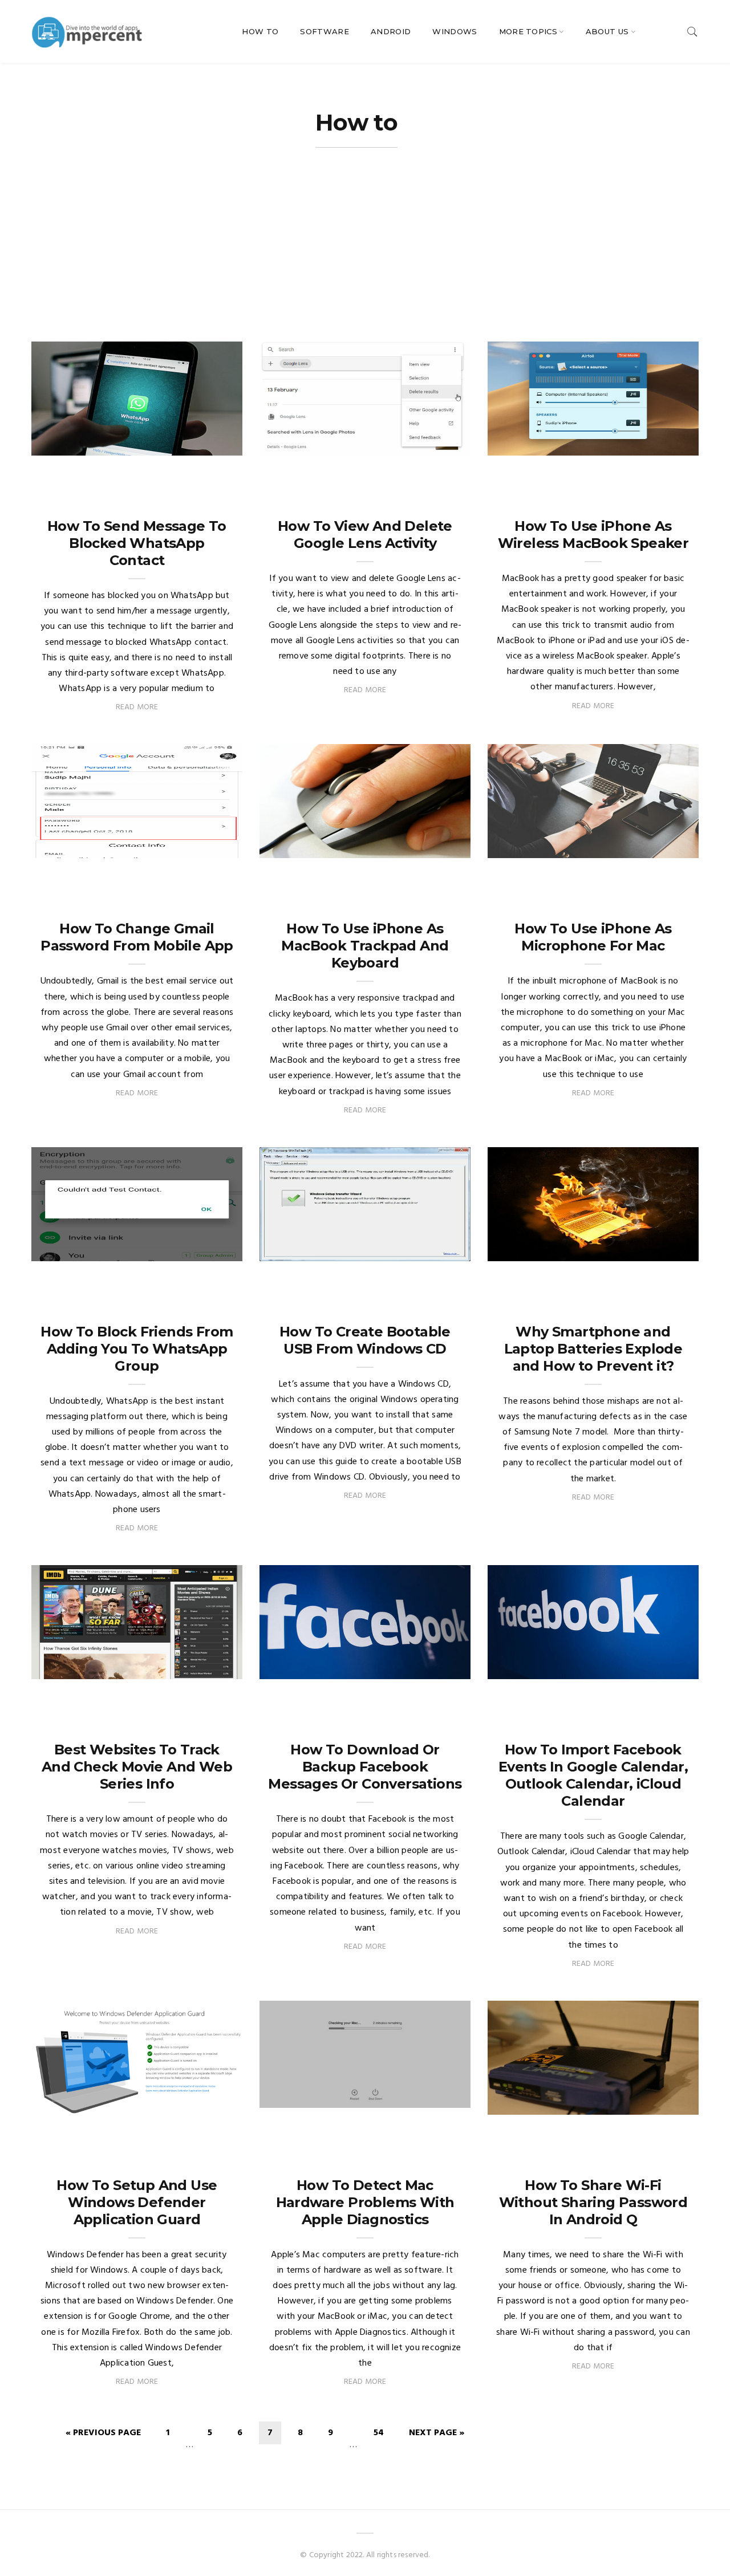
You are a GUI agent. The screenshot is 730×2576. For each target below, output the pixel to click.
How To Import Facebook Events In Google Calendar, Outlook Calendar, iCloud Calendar (593, 1775)
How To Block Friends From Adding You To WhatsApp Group (137, 1349)
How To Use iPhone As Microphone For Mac (593, 937)
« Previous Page (103, 2433)
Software (325, 31)
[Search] (692, 32)
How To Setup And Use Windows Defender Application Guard (137, 2202)
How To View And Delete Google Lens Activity (365, 535)
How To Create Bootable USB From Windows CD (365, 1340)
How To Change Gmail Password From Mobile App (137, 937)
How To (260, 31)
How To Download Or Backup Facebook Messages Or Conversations (365, 1767)
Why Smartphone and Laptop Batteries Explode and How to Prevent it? (593, 1349)
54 (379, 2433)
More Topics (528, 31)
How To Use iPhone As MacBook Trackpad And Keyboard (365, 946)
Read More (137, 707)
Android (391, 31)
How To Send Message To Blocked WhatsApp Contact (137, 543)
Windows (455, 31)
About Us (607, 31)
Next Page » (437, 2433)
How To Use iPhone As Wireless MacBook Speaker (593, 535)
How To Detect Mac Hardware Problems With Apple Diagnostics (365, 2202)
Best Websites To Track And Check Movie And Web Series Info (137, 1767)
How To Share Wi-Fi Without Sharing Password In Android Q (593, 2202)
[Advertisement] (365, 256)
